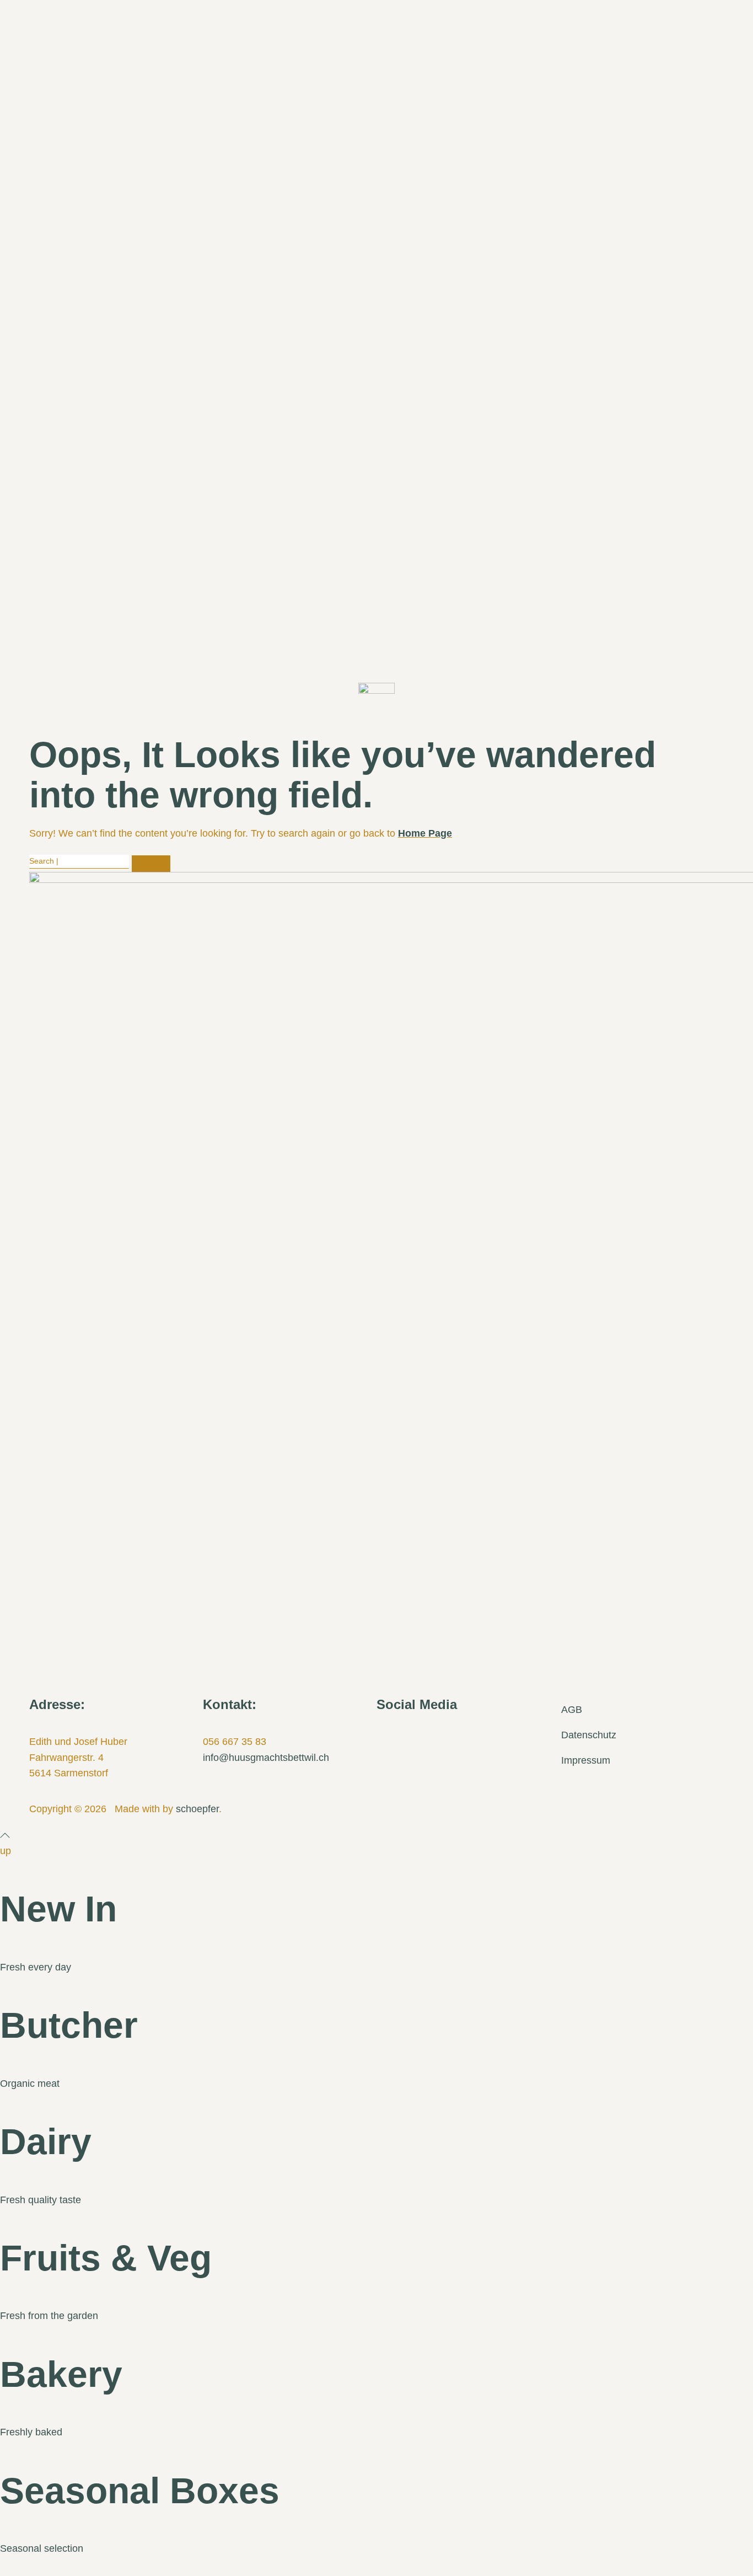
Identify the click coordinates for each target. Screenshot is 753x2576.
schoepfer (197, 1809)
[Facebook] (390, 1738)
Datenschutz (589, 1735)
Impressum (586, 1760)
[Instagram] (421, 1738)
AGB (572, 1710)
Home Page (425, 833)
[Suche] (151, 864)
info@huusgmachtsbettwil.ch (266, 1758)
